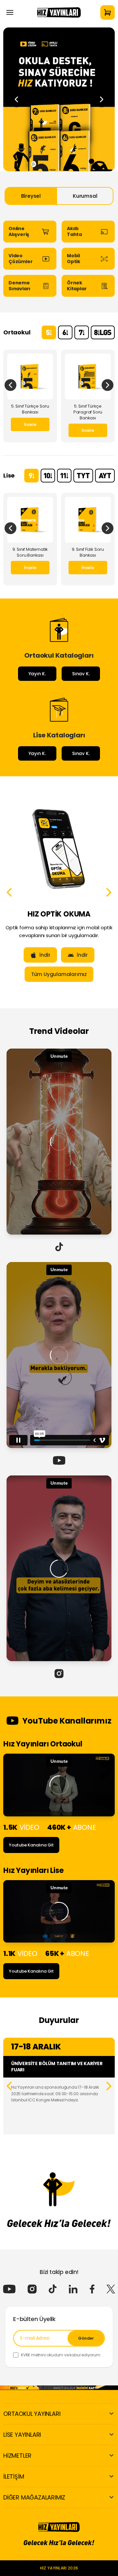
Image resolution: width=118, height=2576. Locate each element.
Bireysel (31, 196)
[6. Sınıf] (65, 332)
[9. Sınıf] (31, 476)
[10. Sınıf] (48, 476)
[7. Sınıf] (82, 332)
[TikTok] (53, 2289)
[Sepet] (108, 12)
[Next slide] (102, 99)
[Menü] (10, 12)
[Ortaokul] (59, 99)
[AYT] (105, 476)
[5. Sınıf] (49, 332)
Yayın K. (37, 674)
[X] (111, 2289)
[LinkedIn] (73, 2289)
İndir (33, 955)
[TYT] (83, 476)
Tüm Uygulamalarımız (48, 974)
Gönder (86, 2338)
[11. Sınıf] (64, 476)
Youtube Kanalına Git (31, 1845)
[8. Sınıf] (103, 332)
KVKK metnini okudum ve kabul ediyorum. (61, 2355)
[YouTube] (9, 2289)
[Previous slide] (16, 99)
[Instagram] (32, 2289)
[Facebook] (92, 2289)
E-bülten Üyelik (34, 2319)
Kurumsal (85, 196)
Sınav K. (81, 674)
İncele (30, 424)
